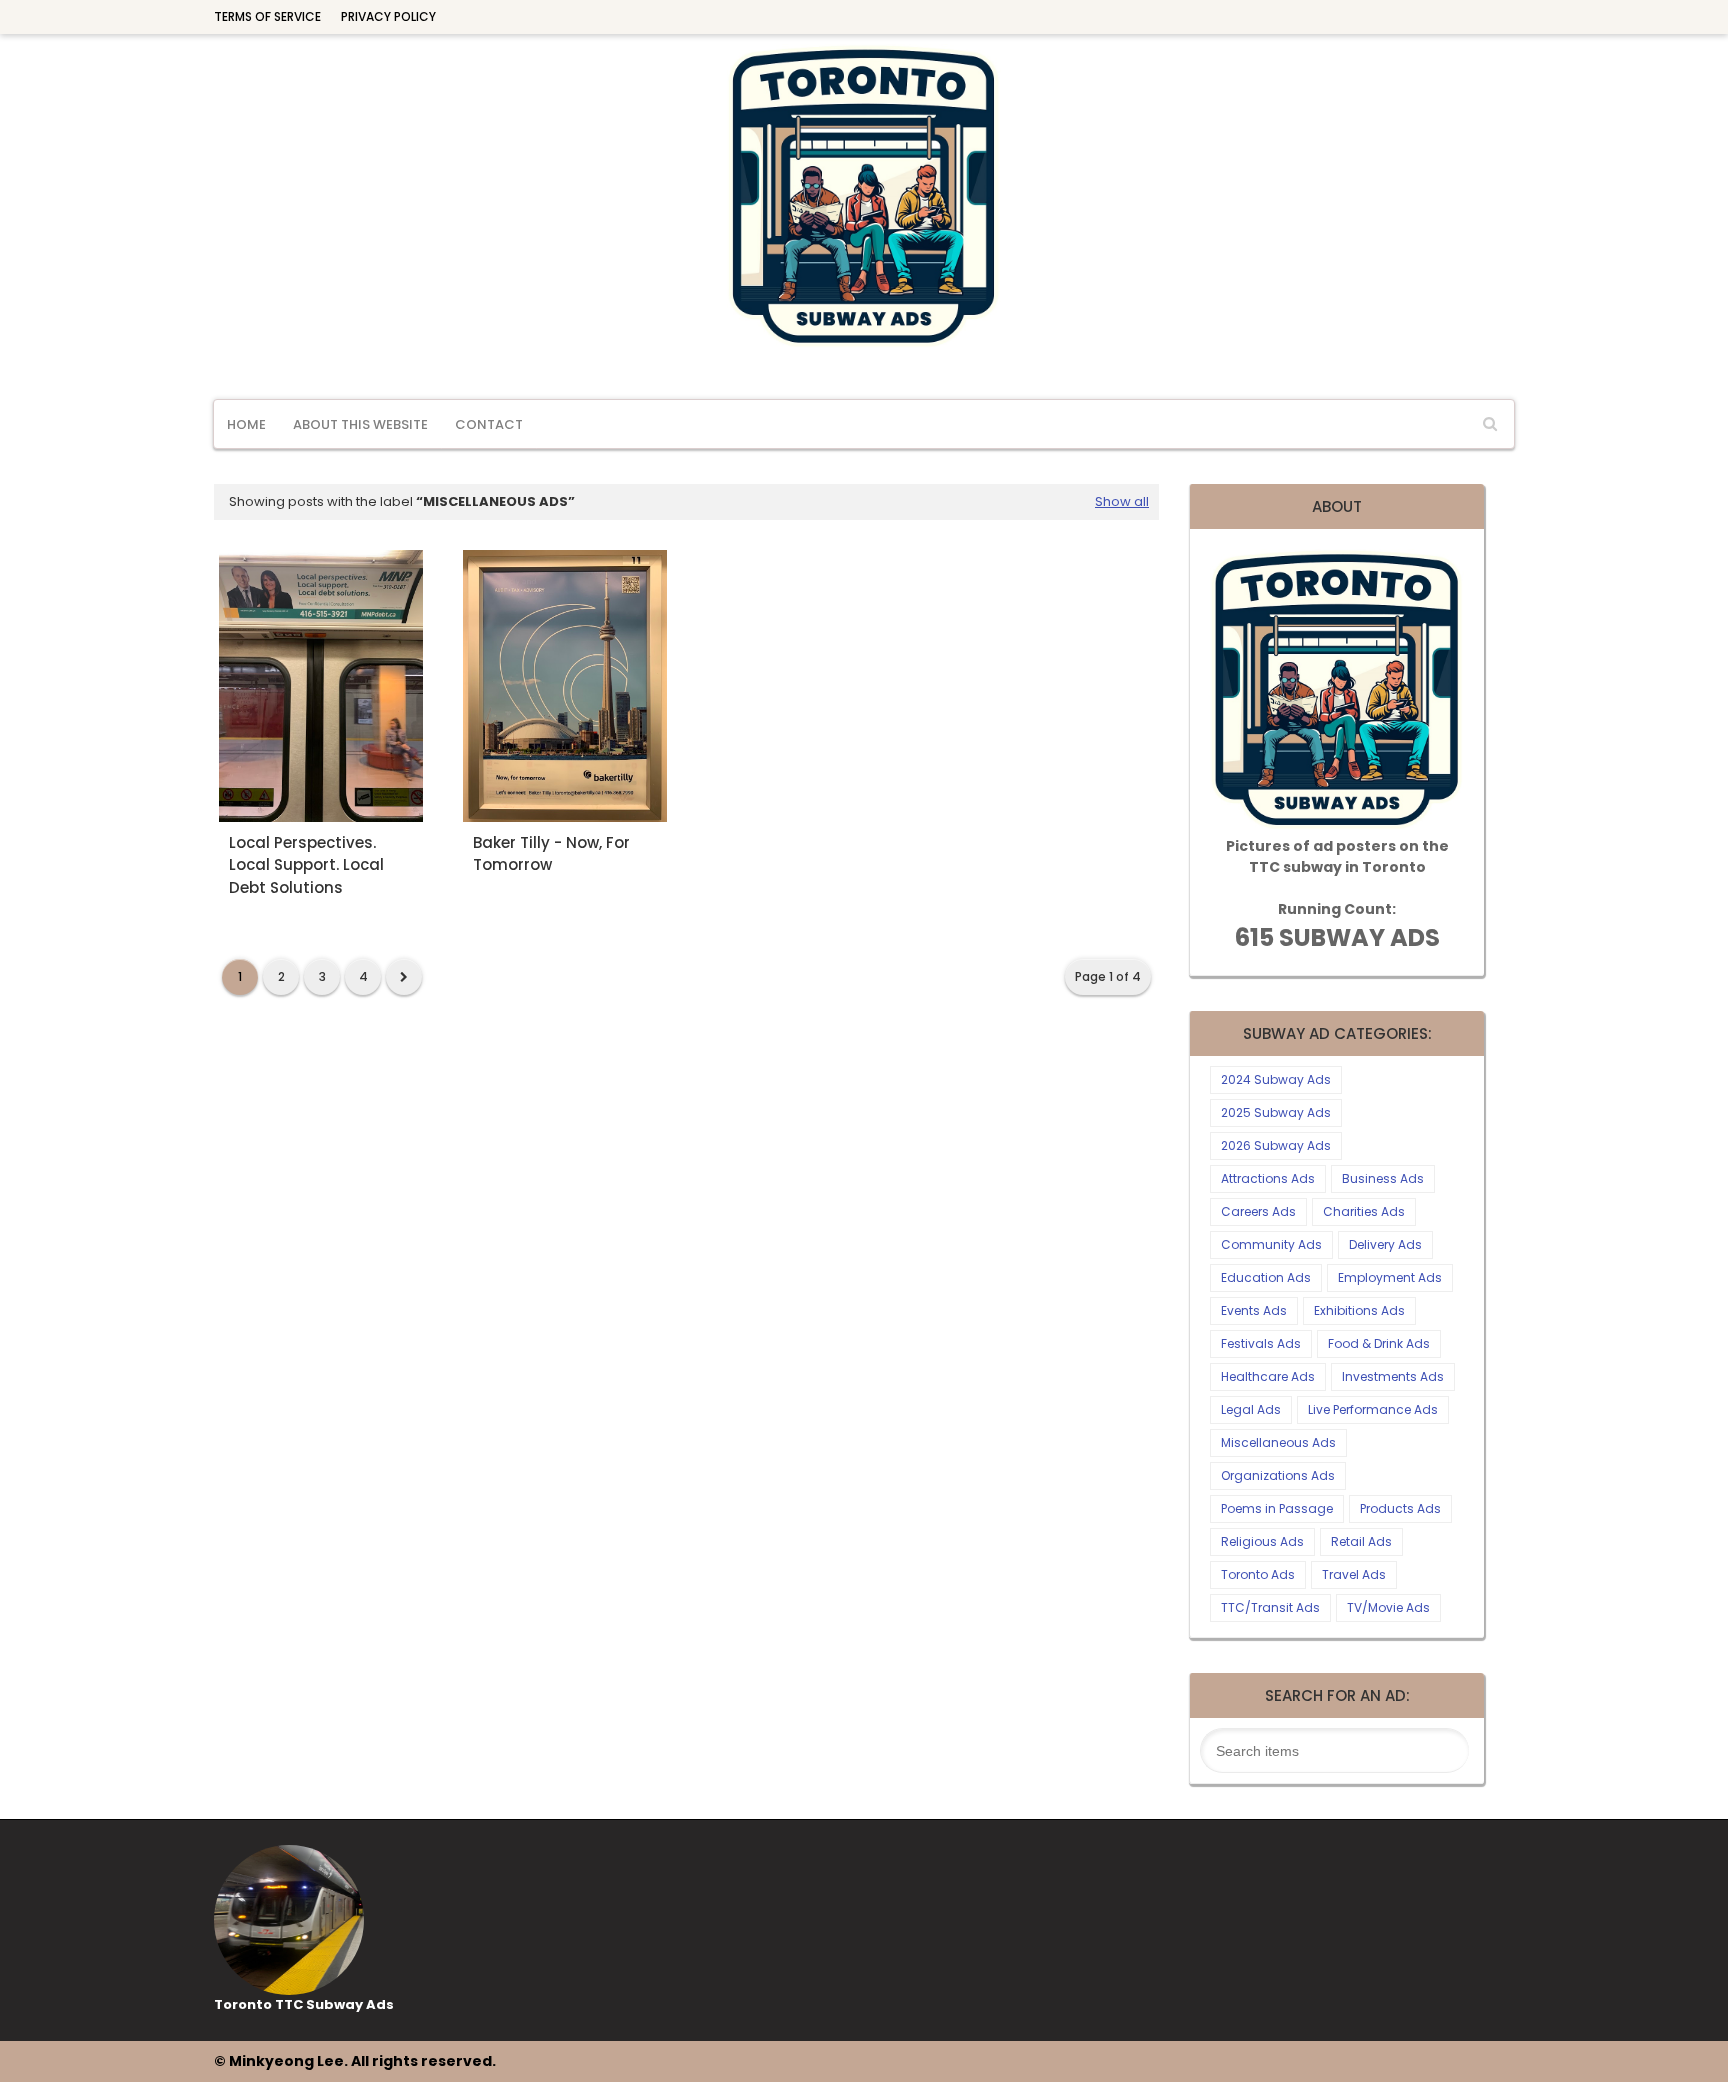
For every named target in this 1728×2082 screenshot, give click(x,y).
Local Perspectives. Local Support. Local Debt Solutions (306, 865)
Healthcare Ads (1268, 1376)
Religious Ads (1262, 1541)
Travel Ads (1354, 1574)
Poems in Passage (1277, 1508)
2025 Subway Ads (1276, 1112)
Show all (1122, 501)
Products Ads (1400, 1508)
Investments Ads (1393, 1376)
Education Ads (1266, 1277)
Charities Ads (1364, 1211)
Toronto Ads (1258, 1574)
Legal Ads (1251, 1409)
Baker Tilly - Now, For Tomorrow (551, 854)
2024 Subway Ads (1276, 1079)
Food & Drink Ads (1379, 1343)
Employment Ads (1390, 1277)
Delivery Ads (1385, 1244)
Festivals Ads (1261, 1343)
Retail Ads (1361, 1541)
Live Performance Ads (1373, 1409)
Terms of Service (267, 16)
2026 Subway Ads (1276, 1145)
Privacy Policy (388, 16)
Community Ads (1271, 1244)
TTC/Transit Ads (1270, 1607)
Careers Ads (1258, 1211)
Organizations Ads (1278, 1475)
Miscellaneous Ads (1278, 1442)
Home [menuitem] (246, 424)
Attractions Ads (1268, 1178)
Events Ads (1254, 1310)
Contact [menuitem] (489, 424)
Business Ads (1383, 1178)
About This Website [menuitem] (360, 424)
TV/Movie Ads (1388, 1607)
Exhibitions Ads (1359, 1310)
